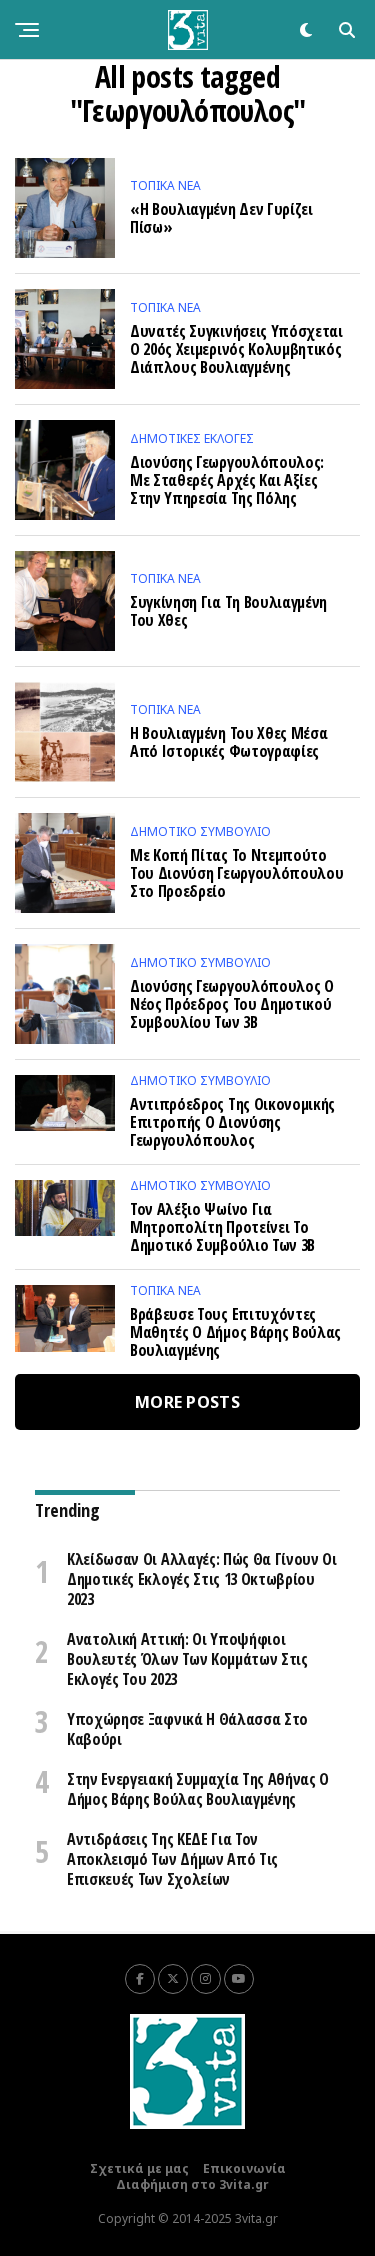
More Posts (187, 1402)
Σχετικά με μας (139, 2168)
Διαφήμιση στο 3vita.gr (192, 2184)
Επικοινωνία (244, 2168)
